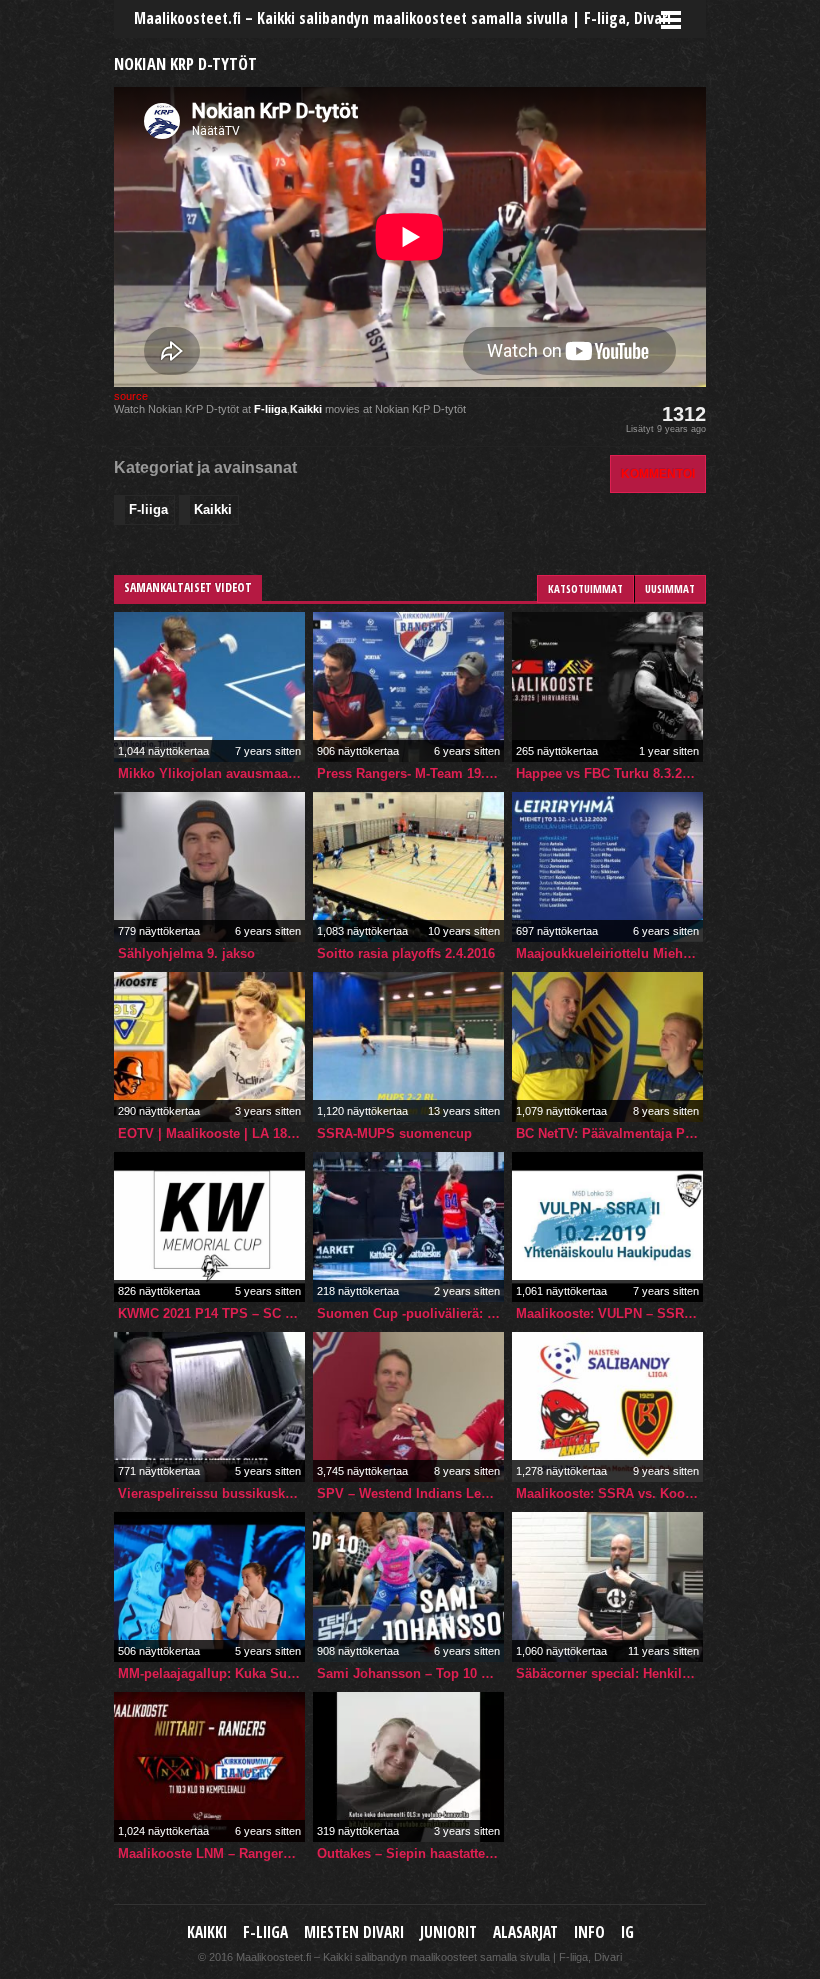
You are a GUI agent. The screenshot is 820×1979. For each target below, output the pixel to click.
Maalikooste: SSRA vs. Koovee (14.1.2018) (609, 1493)
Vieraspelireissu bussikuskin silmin (211, 1493)
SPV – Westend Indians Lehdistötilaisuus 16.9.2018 (410, 1493)
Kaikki (306, 409)
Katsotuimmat (585, 588)
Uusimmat (670, 588)
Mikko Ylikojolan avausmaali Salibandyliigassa (211, 773)
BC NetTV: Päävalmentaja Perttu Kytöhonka (609, 1133)
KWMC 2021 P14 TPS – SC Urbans (211, 1313)
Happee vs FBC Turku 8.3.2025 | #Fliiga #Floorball (609, 773)
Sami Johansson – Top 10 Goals (410, 1673)
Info (589, 1932)
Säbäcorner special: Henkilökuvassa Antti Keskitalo (609, 1673)
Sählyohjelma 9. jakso (186, 953)
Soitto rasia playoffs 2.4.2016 (406, 953)
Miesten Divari (354, 1932)
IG (627, 1932)
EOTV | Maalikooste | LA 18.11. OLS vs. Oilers (211, 1133)
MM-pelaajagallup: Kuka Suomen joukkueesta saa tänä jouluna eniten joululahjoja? (211, 1673)
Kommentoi (658, 473)
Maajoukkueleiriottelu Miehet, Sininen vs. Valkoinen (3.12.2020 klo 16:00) (609, 953)
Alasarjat (525, 1932)
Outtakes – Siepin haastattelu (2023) (410, 1853)
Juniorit (448, 1932)
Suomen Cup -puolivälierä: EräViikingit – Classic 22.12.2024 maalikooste (410, 1313)
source (131, 396)
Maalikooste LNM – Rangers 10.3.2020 (211, 1853)
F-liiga (270, 409)
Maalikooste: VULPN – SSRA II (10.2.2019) (609, 1313)
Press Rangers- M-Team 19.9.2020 (410, 773)
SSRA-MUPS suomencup (394, 1133)
